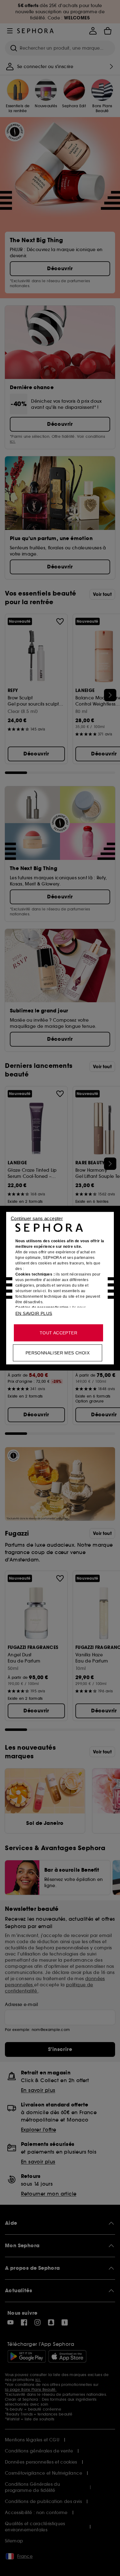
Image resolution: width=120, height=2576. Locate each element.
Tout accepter (58, 1333)
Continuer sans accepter (37, 1218)
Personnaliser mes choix (58, 1353)
